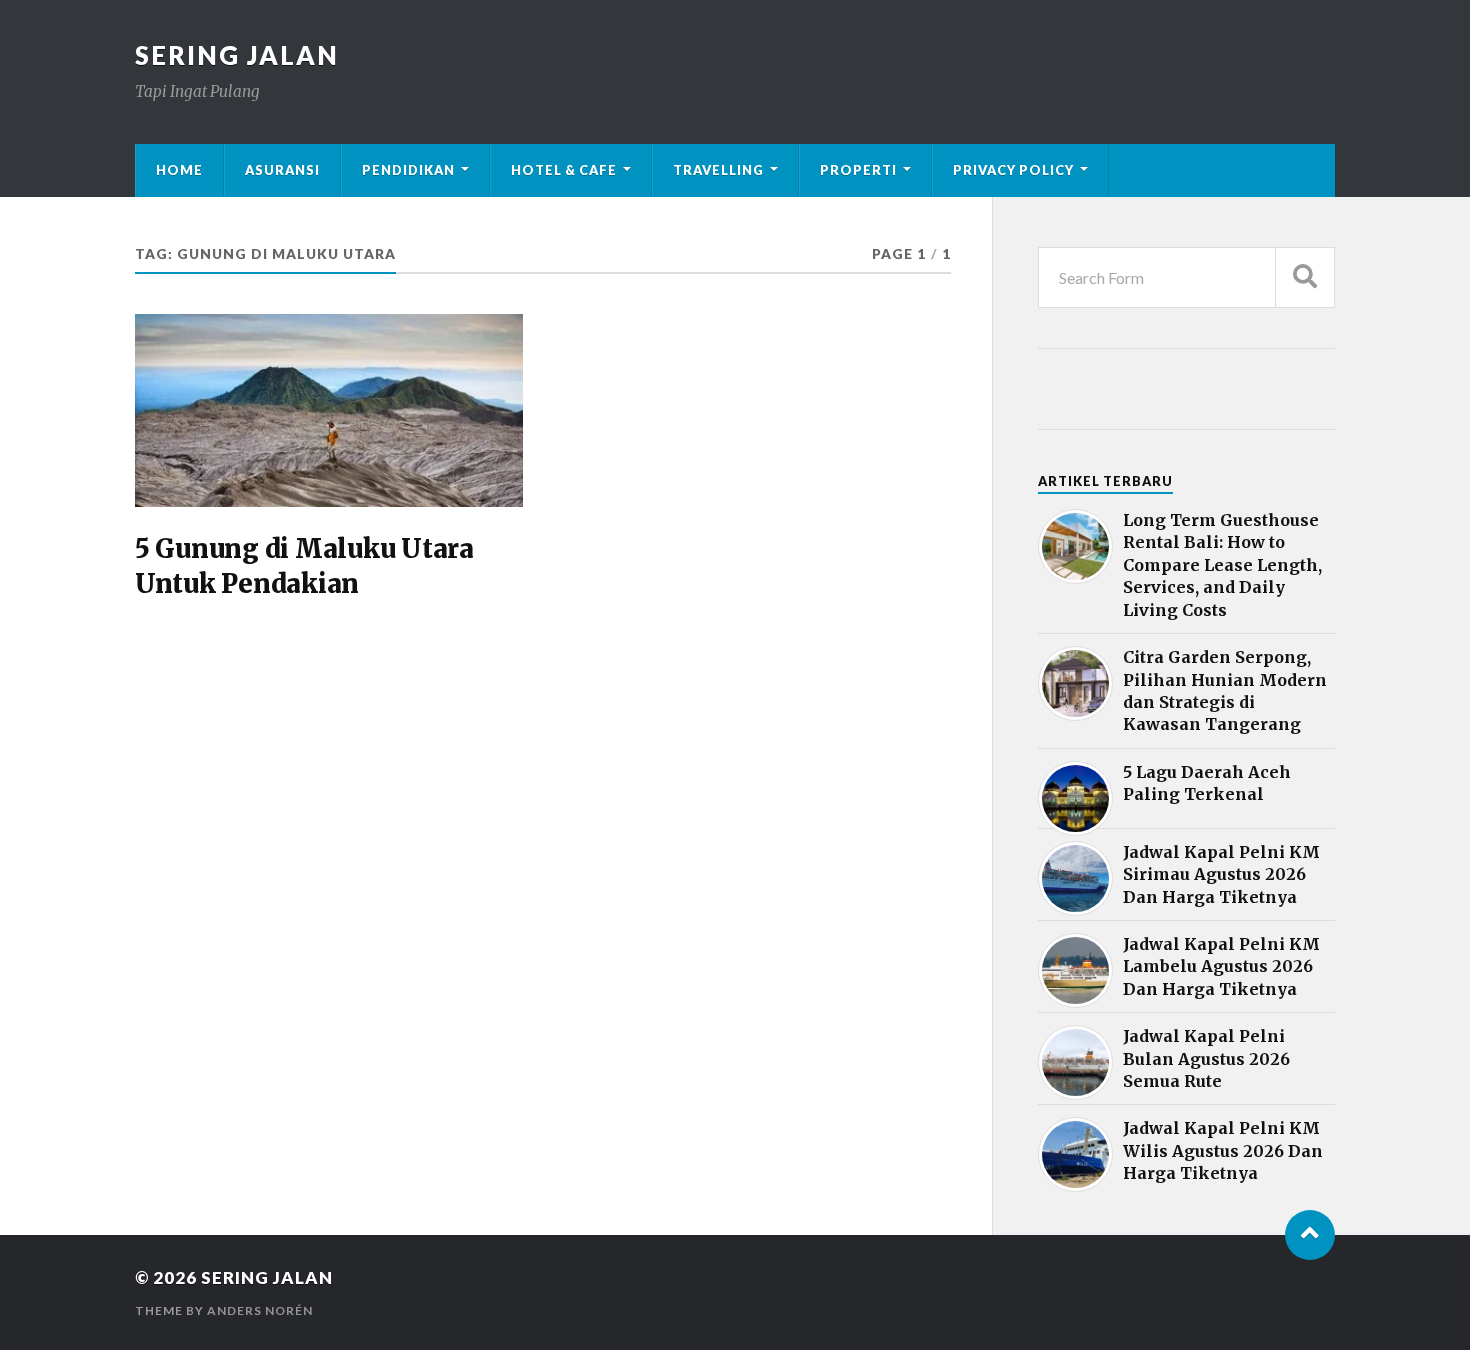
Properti (858, 170)
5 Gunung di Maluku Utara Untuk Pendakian (304, 566)
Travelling (718, 170)
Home (179, 170)
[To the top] (1310, 1235)
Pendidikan (408, 170)
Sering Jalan (237, 55)
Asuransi (282, 170)
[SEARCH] (1305, 277)
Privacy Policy (1013, 170)
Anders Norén (260, 1310)
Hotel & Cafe (564, 170)
